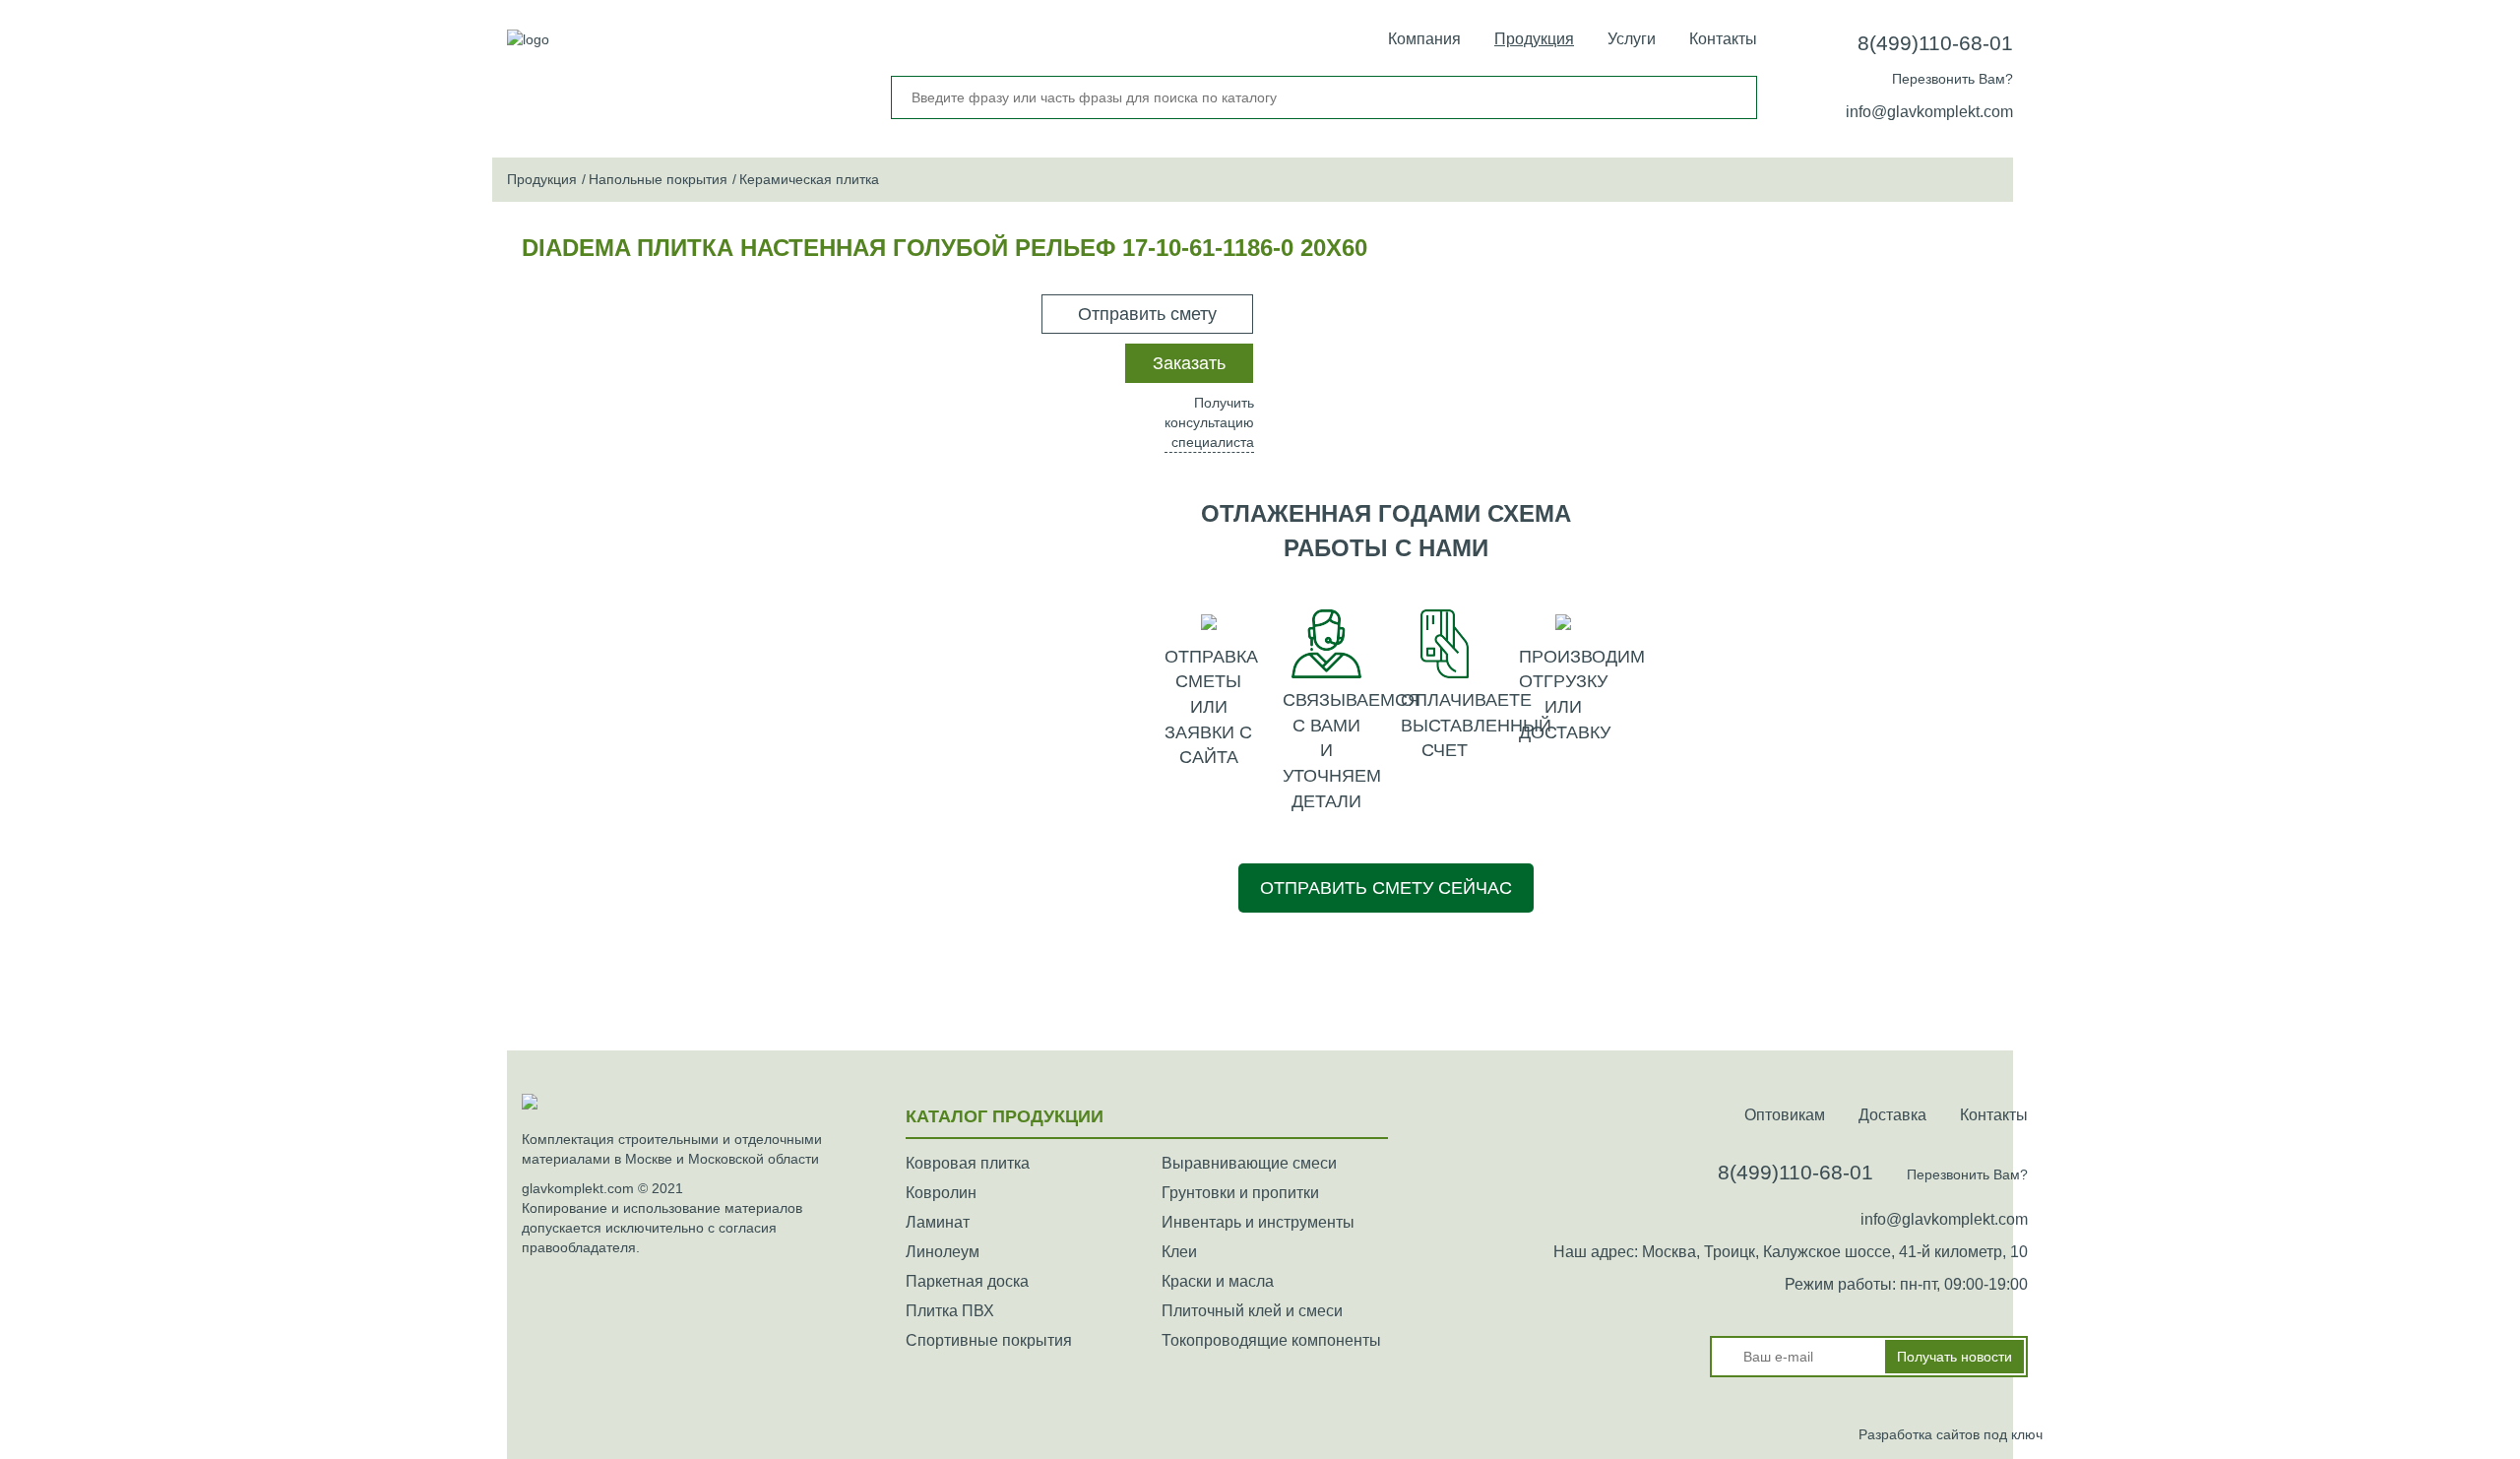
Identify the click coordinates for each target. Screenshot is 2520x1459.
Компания (1424, 39)
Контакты (1723, 39)
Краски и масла (1218, 1281)
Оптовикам (1785, 1115)
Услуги (1632, 39)
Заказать (1189, 363)
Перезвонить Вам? (1953, 79)
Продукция (1534, 39)
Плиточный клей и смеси (1252, 1311)
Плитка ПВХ (950, 1311)
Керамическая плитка (809, 179)
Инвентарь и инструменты (1258, 1222)
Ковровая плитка (968, 1163)
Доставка (1892, 1115)
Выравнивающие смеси (1249, 1163)
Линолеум (943, 1252)
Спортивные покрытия (989, 1340)
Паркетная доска (967, 1281)
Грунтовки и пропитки (1240, 1193)
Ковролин (941, 1193)
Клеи (1179, 1252)
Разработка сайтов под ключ (1951, 1434)
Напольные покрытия (658, 179)
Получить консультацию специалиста (1209, 422)
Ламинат (938, 1222)
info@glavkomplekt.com (1929, 112)
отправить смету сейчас (1386, 888)
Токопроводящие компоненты (1271, 1340)
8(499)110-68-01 (1935, 43)
